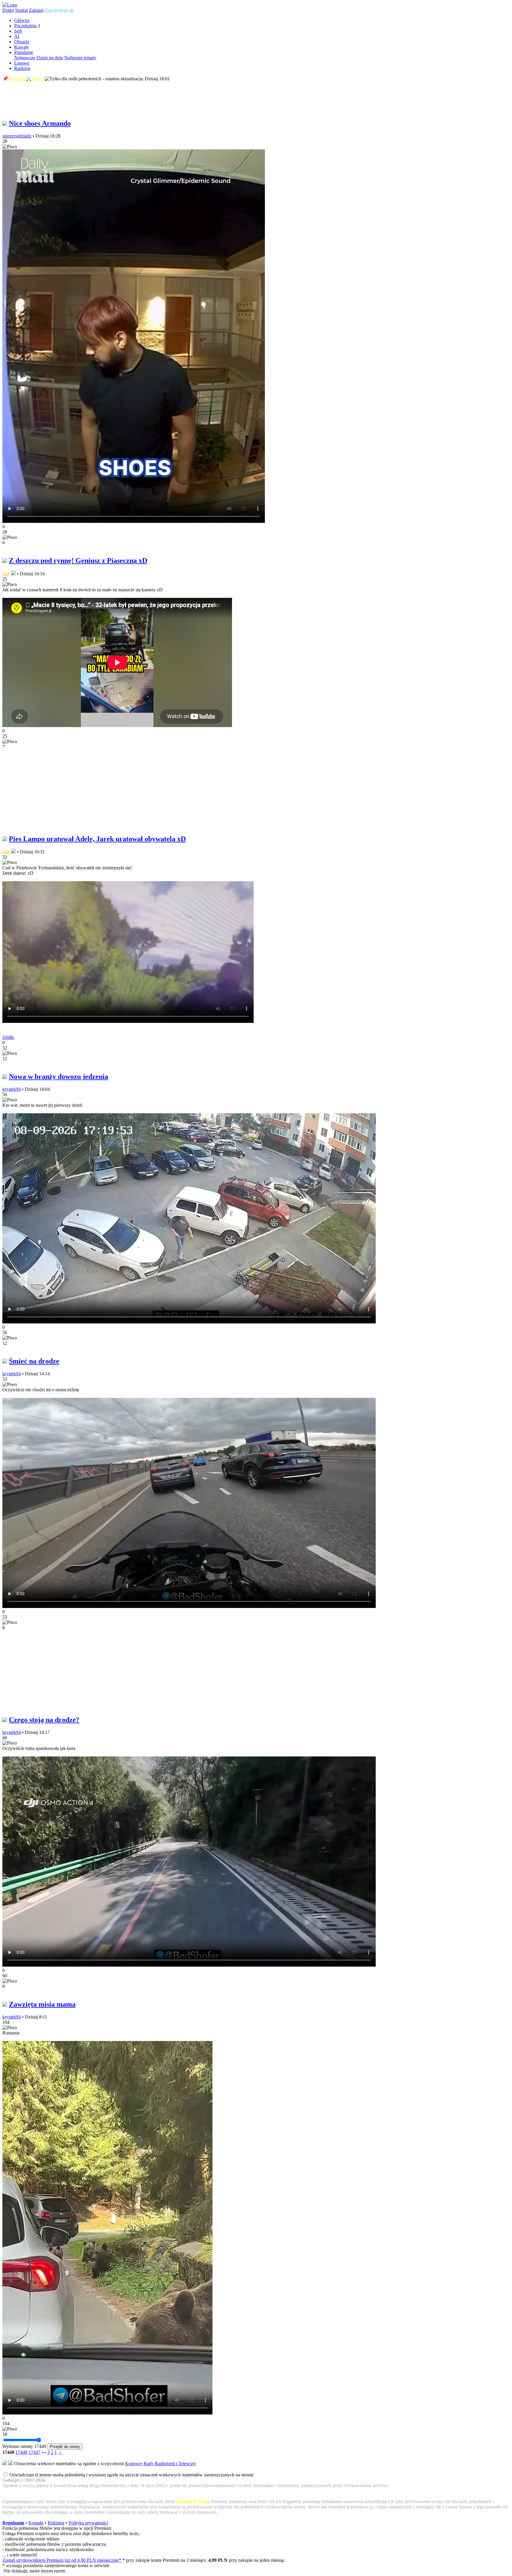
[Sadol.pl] (10, 5)
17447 (34, 2452)
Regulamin (13, 2523)
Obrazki (22, 42)
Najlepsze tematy (80, 58)
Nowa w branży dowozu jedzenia (59, 1077)
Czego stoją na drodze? (44, 1720)
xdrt (6, 574)
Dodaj (8, 10)
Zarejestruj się (59, 10)
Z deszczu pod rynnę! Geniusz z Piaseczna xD (78, 560)
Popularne (24, 52)
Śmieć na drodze (34, 1361)
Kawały (22, 47)
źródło (8, 1037)
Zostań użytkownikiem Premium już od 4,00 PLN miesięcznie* (62, 2560)
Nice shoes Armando (40, 123)
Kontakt (36, 2523)
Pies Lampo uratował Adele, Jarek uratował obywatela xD (97, 839)
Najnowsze (25, 58)
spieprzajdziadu (17, 136)
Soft (18, 31)
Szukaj (21, 10)
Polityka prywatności (88, 2523)
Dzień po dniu (50, 58)
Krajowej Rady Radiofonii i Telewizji (160, 2464)
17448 (21, 2452)
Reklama (56, 2523)
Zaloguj (36, 10)
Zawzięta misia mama (42, 2004)
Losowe (22, 63)
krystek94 (12, 1089)
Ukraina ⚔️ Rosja (27, 79)
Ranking (22, 68)
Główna (22, 20)
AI (17, 36)
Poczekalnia (25, 26)
